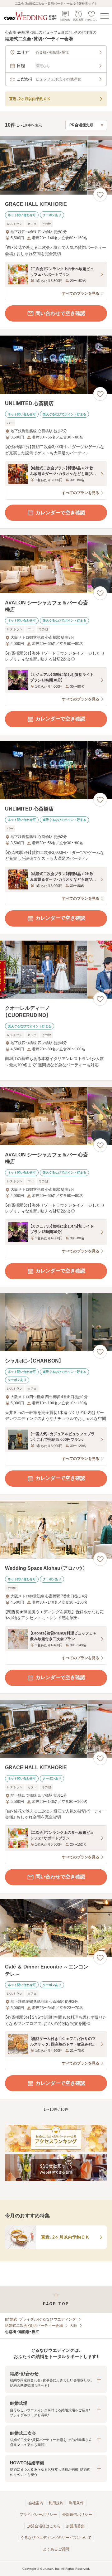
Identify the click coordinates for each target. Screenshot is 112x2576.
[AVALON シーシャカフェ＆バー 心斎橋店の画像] (56, 564)
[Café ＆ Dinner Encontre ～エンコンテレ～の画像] (56, 1928)
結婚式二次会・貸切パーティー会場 (34, 2326)
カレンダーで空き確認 (60, 513)
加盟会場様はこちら (44, 2526)
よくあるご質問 (56, 2549)
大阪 (73, 2326)
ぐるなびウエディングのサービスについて (56, 2538)
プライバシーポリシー (38, 2515)
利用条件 (76, 2503)
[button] (56, 2379)
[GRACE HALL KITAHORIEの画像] (56, 165)
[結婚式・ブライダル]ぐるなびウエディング (40, 2319)
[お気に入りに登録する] (100, 195)
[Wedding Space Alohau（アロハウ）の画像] (56, 1530)
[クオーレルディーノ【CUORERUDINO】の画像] (56, 970)
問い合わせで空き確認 (60, 313)
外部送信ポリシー (77, 2515)
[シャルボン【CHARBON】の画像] (56, 1322)
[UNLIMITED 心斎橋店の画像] (56, 365)
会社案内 (36, 2503)
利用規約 (56, 2503)
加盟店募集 (75, 2526)
